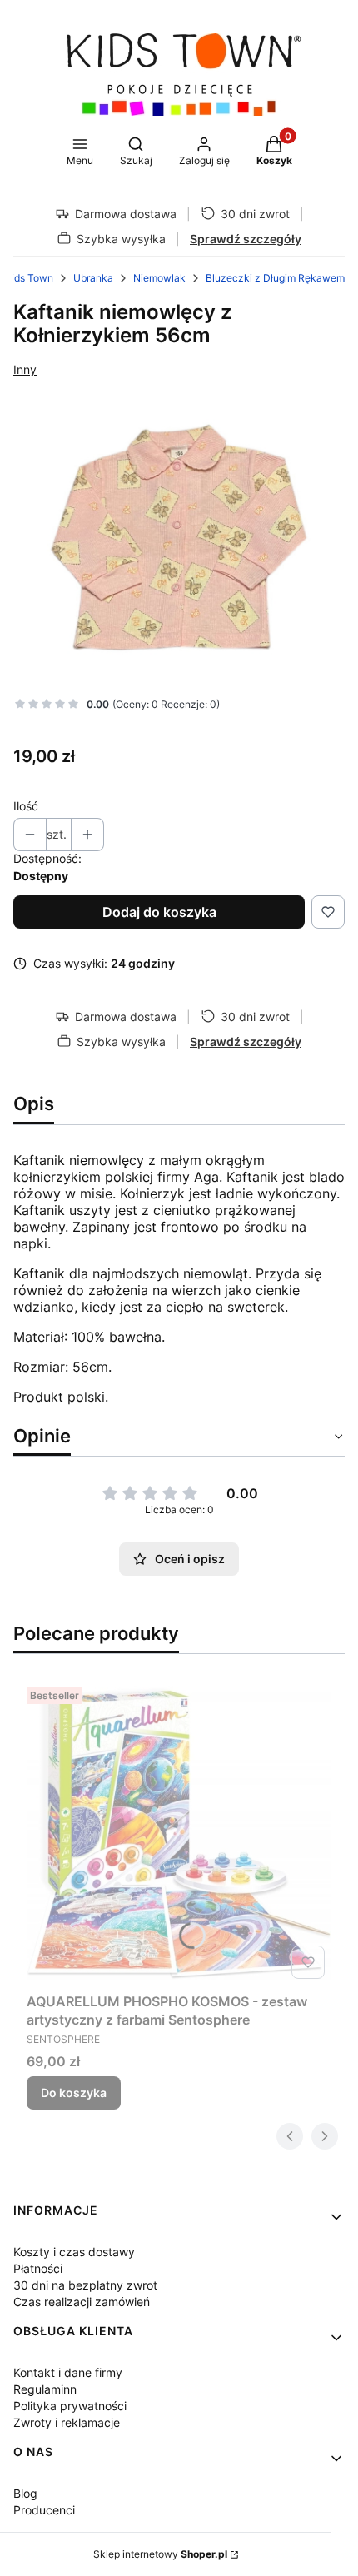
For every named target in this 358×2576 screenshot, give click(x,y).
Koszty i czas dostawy (74, 2252)
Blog (25, 2493)
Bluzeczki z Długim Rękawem (275, 278)
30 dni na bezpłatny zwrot (85, 2285)
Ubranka (93, 278)
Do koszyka (74, 2093)
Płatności (38, 2268)
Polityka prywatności (70, 2406)
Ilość (26, 806)
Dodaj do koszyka (159, 912)
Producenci (44, 2510)
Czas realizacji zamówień (82, 2302)
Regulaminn (45, 2389)
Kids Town (29, 278)
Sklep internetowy (160, 2554)
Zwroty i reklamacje (67, 2422)
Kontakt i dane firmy (68, 2372)
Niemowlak (159, 278)
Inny (25, 369)
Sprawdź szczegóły (246, 239)
